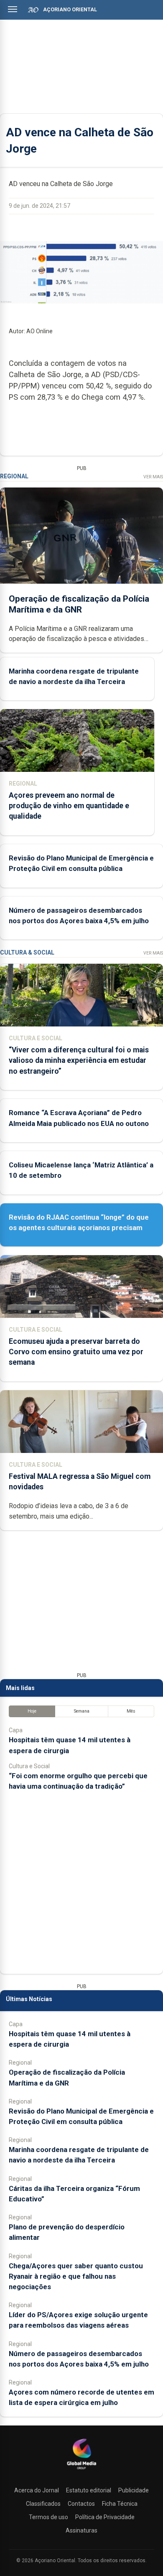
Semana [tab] (82, 1711)
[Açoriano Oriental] (81, 2470)
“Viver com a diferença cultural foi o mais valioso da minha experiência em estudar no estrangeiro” (79, 1060)
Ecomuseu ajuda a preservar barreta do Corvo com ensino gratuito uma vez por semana (76, 1352)
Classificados (43, 2504)
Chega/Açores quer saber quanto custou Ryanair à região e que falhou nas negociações (76, 2276)
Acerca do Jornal (37, 2490)
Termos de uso (48, 2517)
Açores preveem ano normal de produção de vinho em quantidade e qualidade (69, 806)
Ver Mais (153, 477)
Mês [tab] (131, 1711)
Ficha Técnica (120, 2504)
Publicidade (134, 2490)
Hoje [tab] (32, 1711)
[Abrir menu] (13, 9)
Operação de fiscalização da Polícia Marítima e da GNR (79, 604)
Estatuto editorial (89, 2490)
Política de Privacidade (105, 2517)
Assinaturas (81, 2530)
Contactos (81, 2504)
